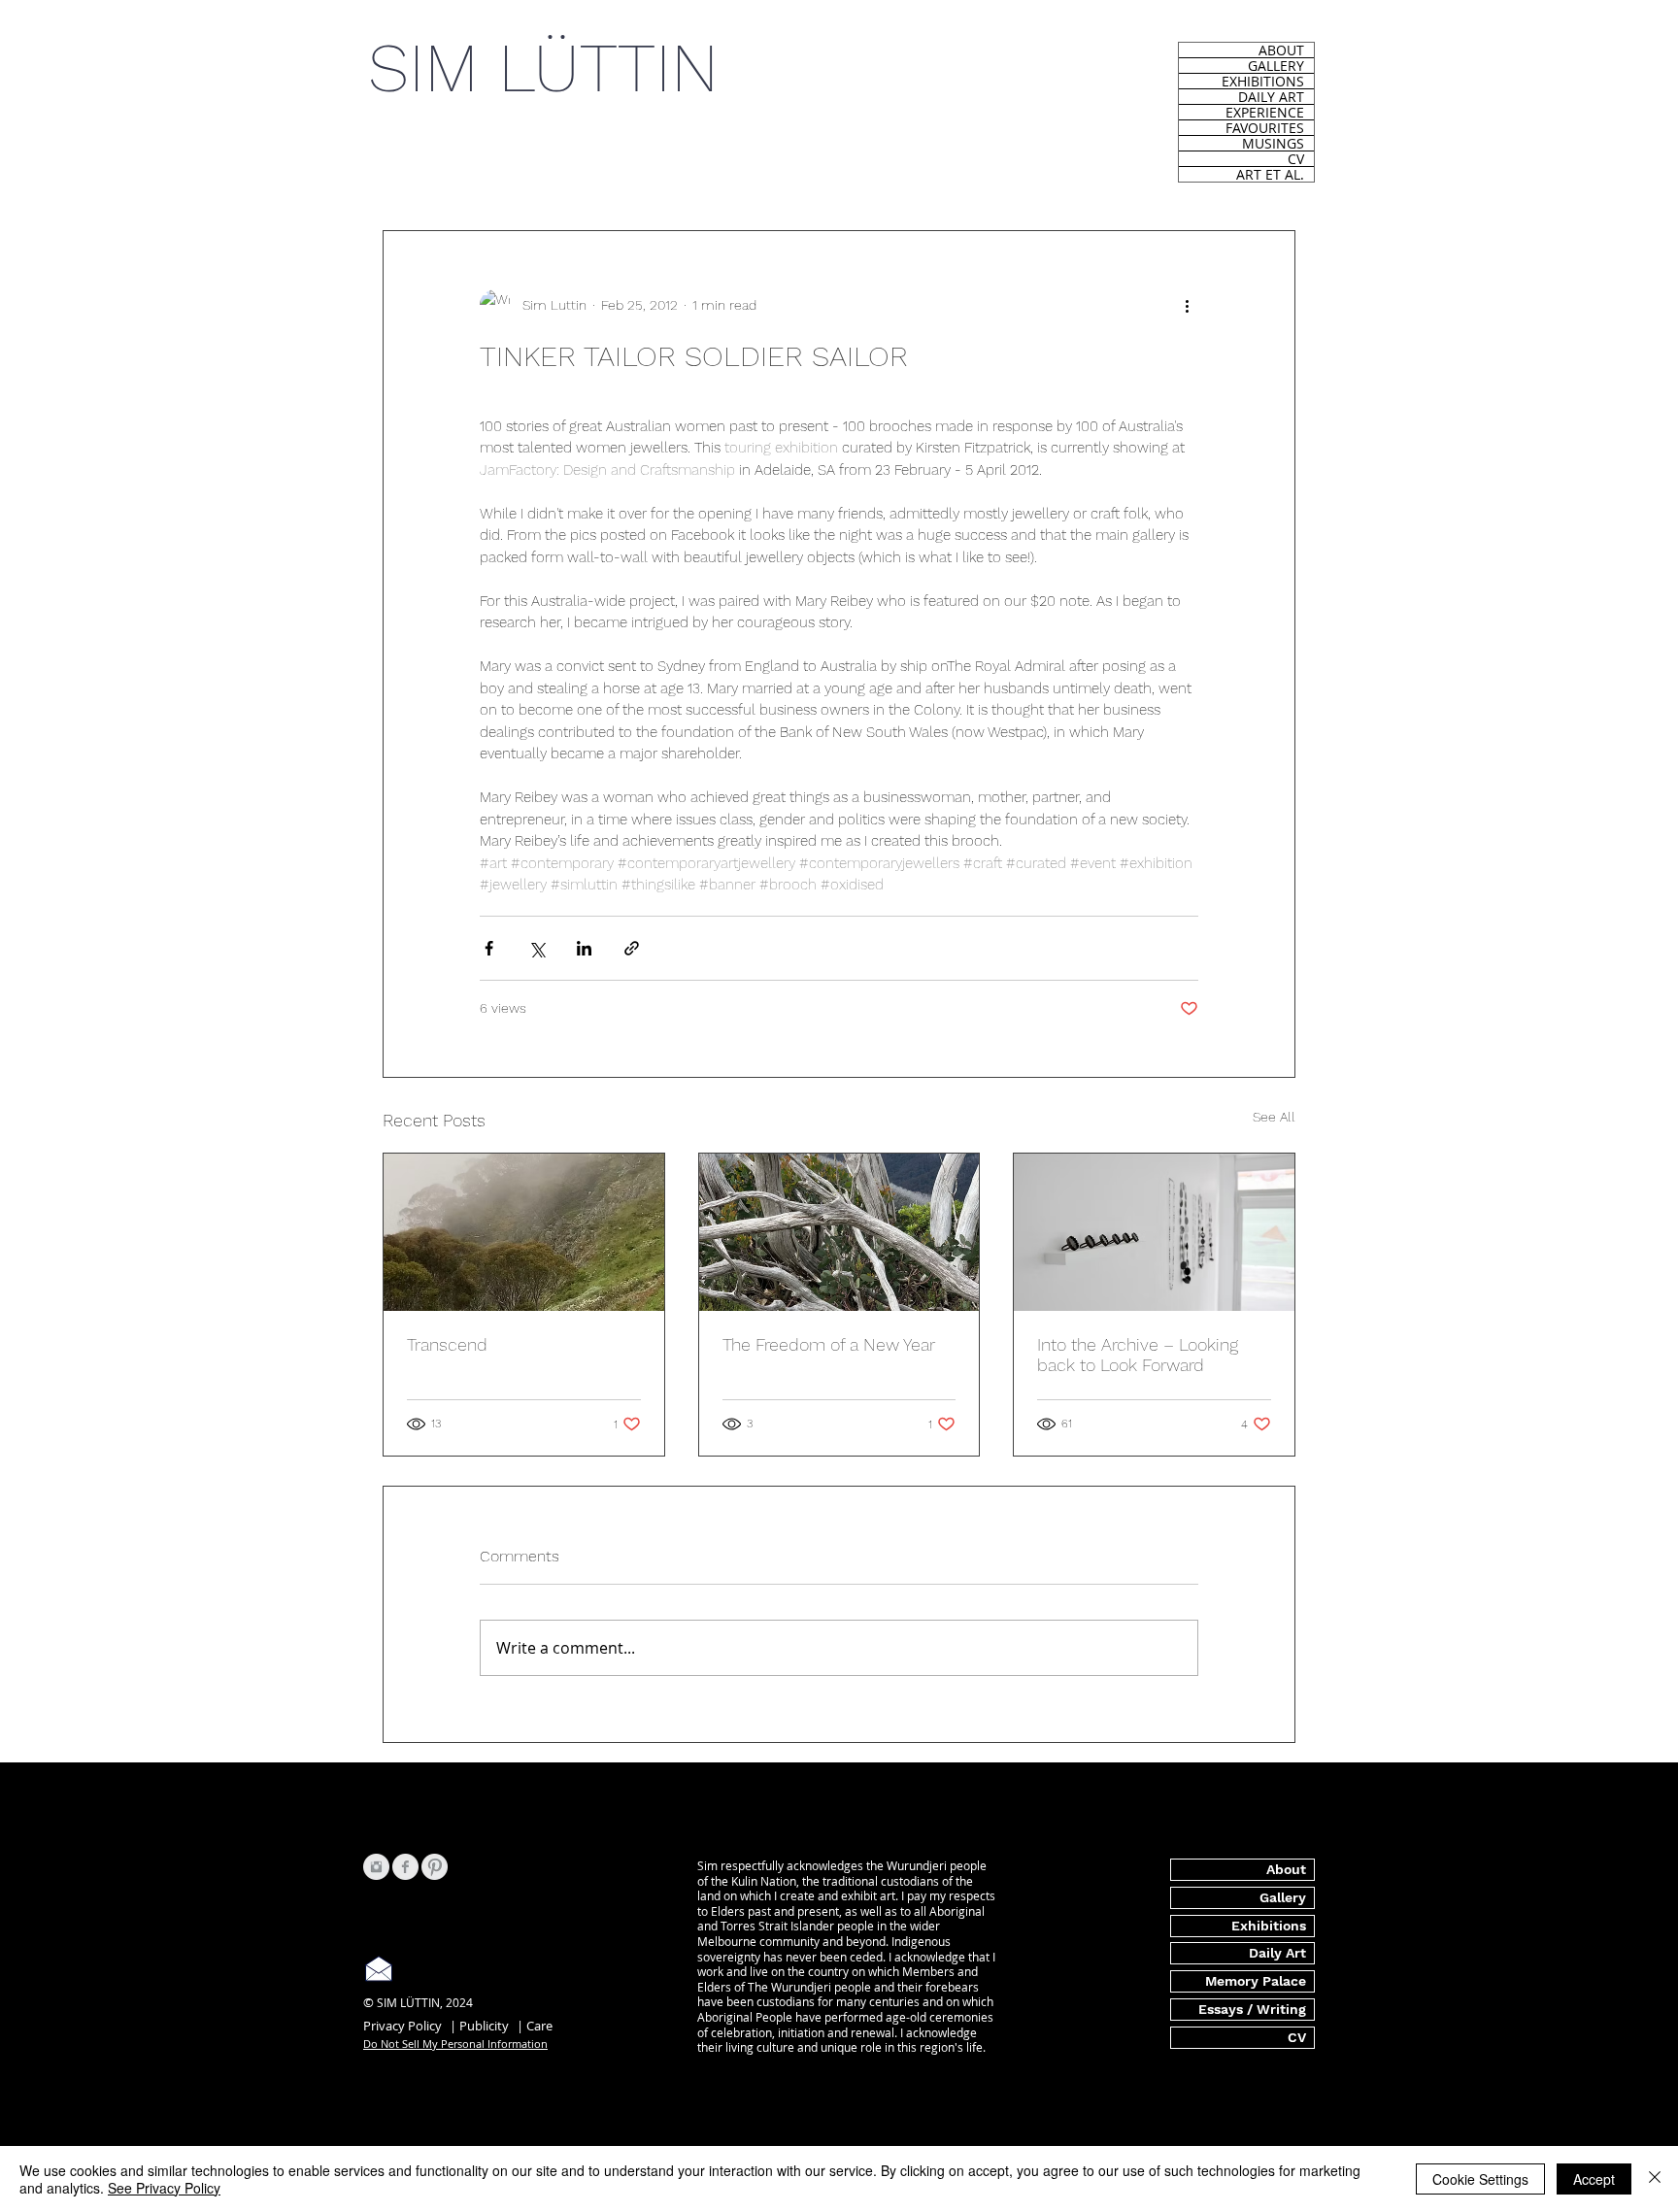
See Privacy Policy (164, 2188)
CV (1296, 159)
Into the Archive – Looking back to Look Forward (1138, 1355)
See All (1274, 1117)
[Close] (1655, 2179)
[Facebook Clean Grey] (405, 1867)
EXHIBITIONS (1263, 81)
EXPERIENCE (1265, 112)
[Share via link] (632, 948)
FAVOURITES (1265, 128)
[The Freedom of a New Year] (839, 1232)
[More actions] (1187, 305)
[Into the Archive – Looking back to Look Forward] (1154, 1232)
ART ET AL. (1270, 174)
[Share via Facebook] (489, 948)
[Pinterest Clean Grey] (435, 1867)
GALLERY (1276, 66)
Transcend (447, 1344)
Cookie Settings (1480, 2179)
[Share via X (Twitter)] (537, 948)
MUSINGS (1273, 143)
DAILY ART (1271, 97)
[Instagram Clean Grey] (376, 1867)
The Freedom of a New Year (829, 1344)
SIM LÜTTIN (543, 68)
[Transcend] (524, 1232)
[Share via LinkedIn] (584, 948)
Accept (1594, 2179)
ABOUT (1281, 50)
